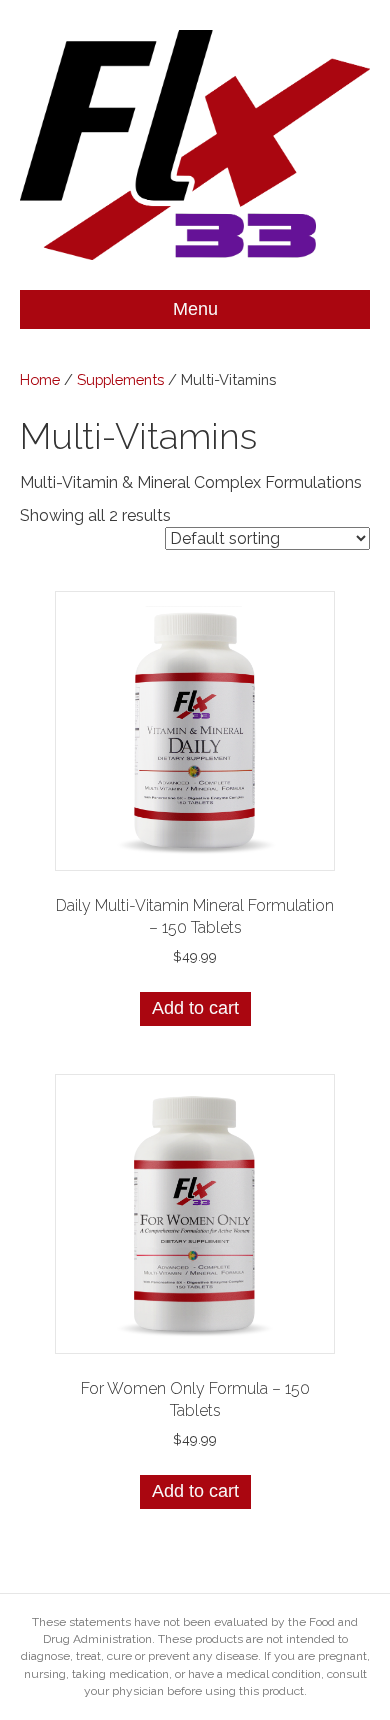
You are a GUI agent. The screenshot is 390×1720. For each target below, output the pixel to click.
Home (40, 379)
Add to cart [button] (195, 1008)
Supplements (120, 379)
